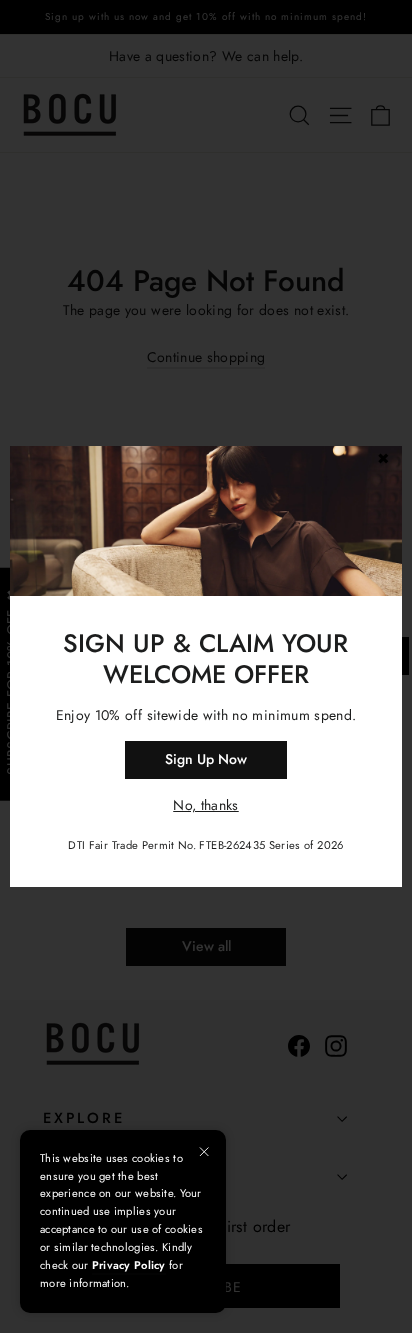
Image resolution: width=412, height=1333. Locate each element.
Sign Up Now (206, 759)
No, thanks (206, 805)
